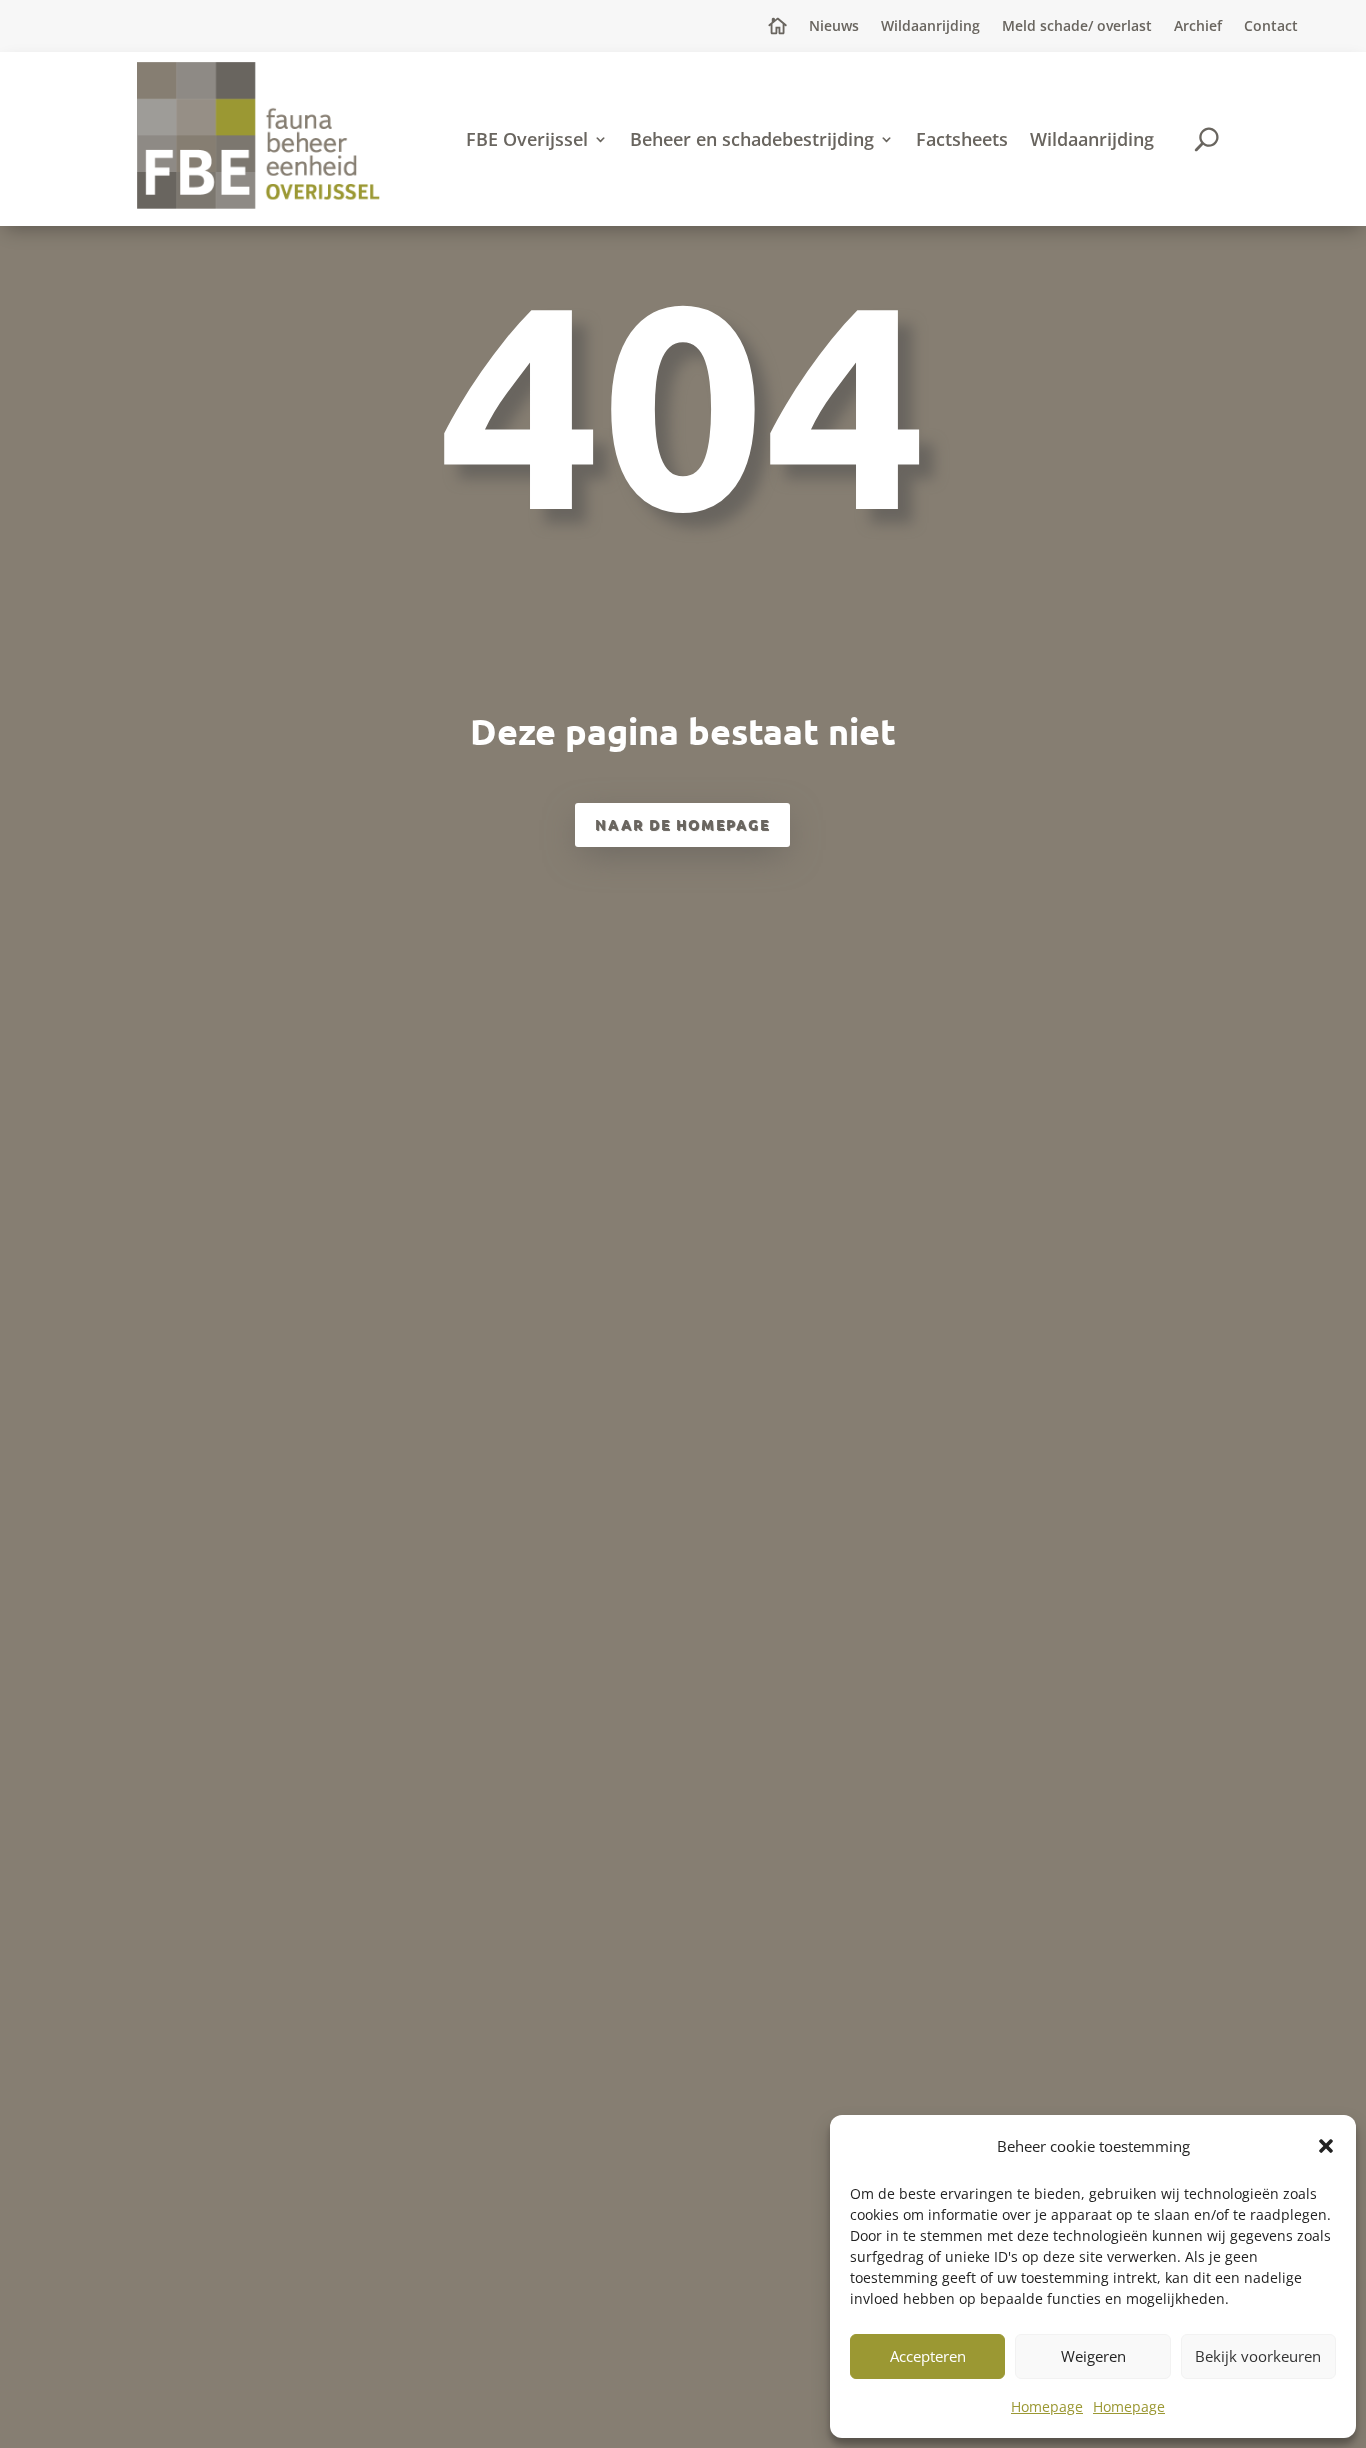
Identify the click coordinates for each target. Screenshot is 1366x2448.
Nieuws (834, 27)
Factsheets (962, 139)
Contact (1271, 27)
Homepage (1047, 2406)
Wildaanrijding (930, 27)
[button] (1326, 2146)
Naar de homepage (682, 824)
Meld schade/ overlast (1077, 27)
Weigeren (1093, 2356)
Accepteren (928, 2356)
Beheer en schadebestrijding (752, 139)
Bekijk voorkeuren (1258, 2356)
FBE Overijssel (527, 139)
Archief (1198, 27)
